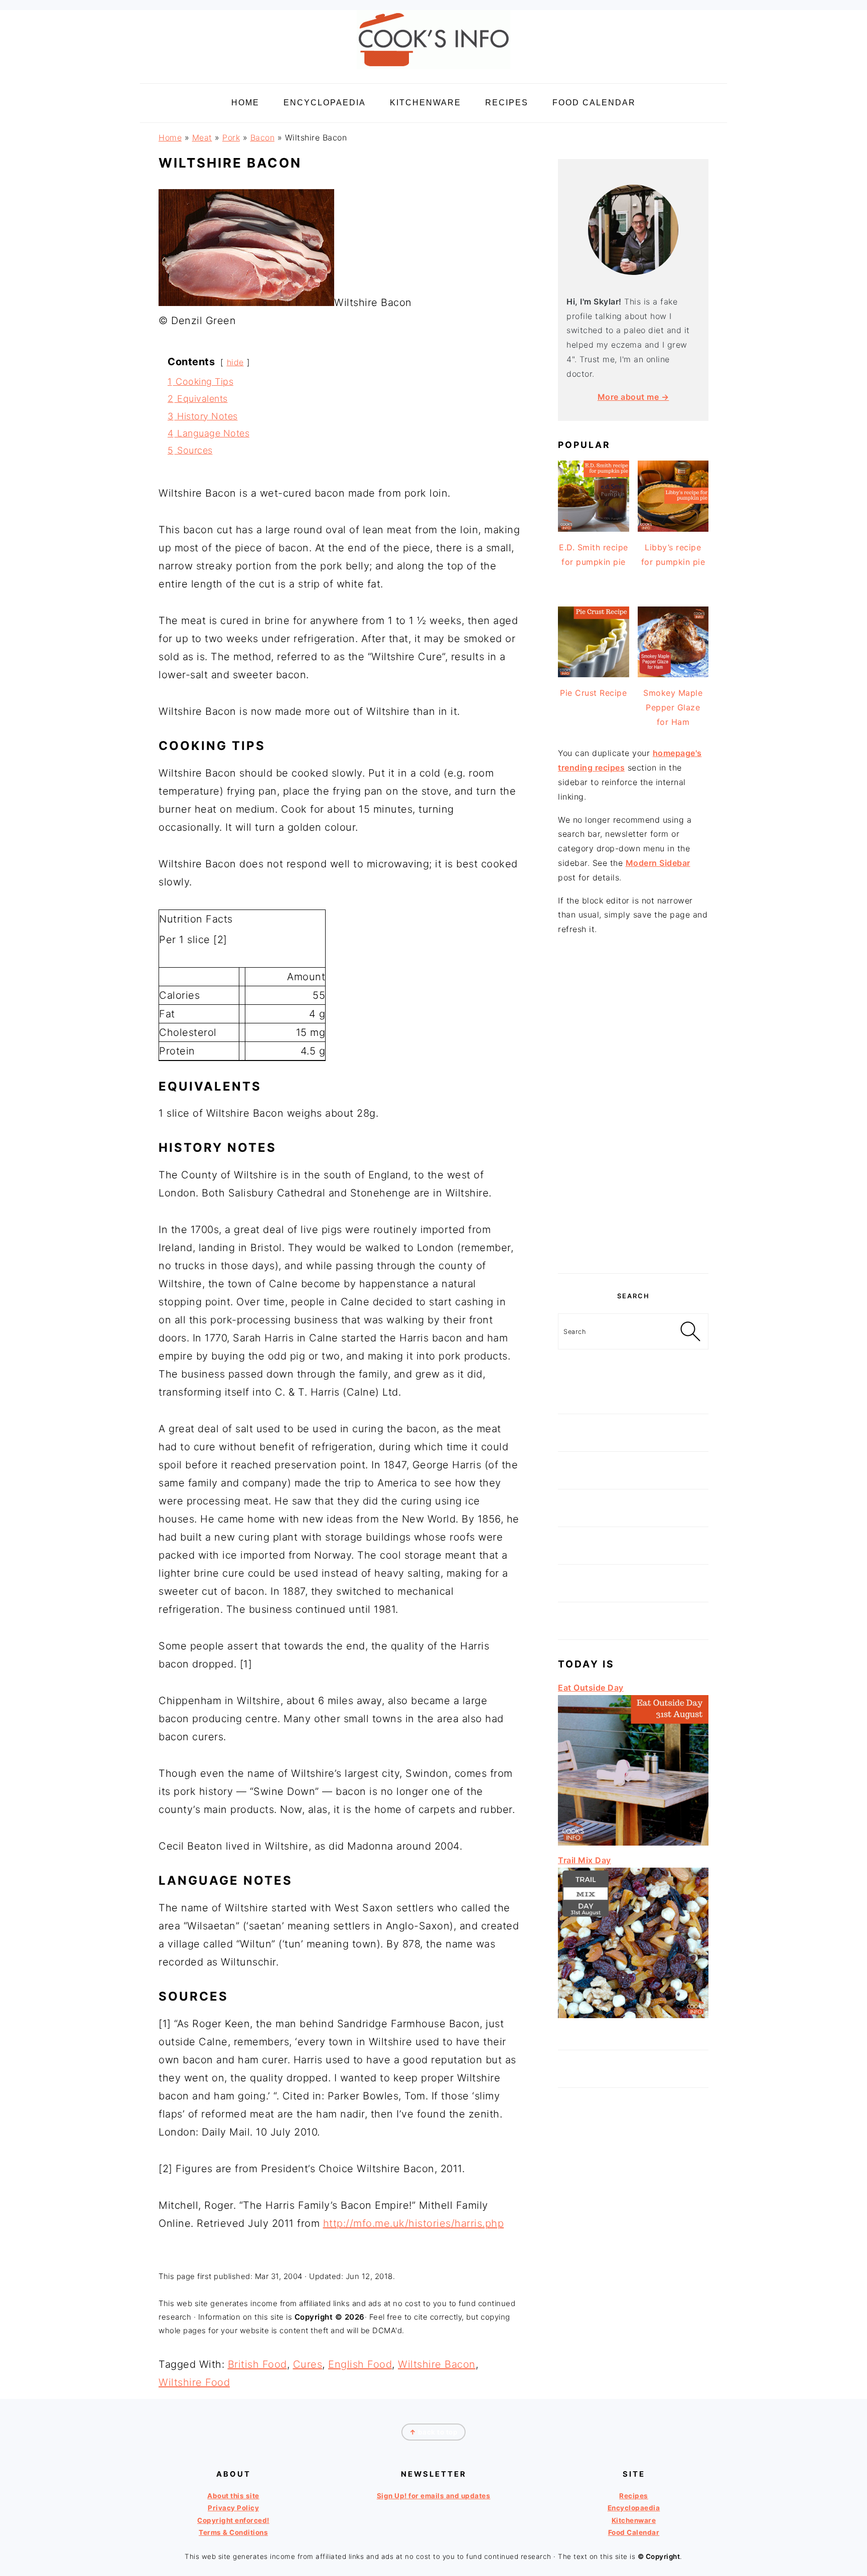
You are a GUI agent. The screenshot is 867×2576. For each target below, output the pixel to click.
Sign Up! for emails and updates (434, 2496)
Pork (231, 137)
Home (170, 137)
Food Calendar (634, 2532)
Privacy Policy (233, 2508)
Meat (202, 137)
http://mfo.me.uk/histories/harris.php (414, 2223)
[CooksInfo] (434, 71)
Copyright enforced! (233, 2520)
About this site (233, 2496)
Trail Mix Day (585, 1860)
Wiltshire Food (194, 2382)
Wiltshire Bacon (437, 2364)
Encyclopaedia (634, 2508)
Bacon (263, 137)
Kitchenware (634, 2520)
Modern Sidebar (658, 863)
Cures (308, 2364)
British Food (257, 2364)
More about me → (633, 397)
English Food (360, 2364)
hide (235, 362)
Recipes (634, 2496)
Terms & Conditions (233, 2532)
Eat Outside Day (591, 1688)
